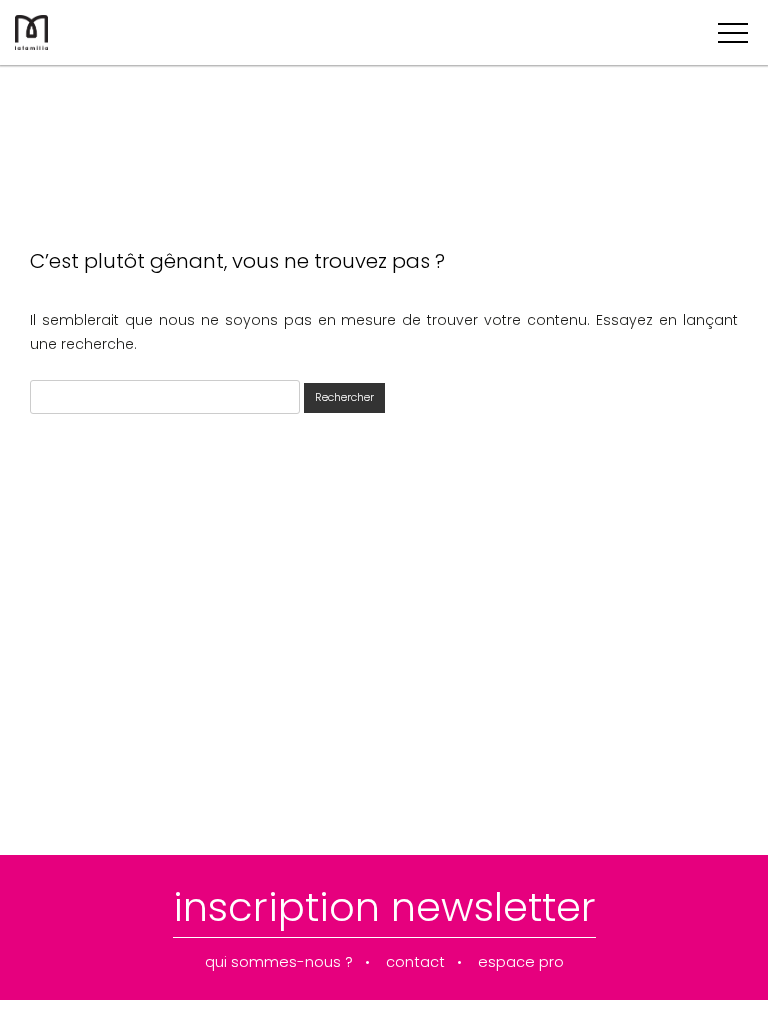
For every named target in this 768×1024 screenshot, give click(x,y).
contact (415, 962)
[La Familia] (31, 45)
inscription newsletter (384, 907)
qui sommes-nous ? (279, 962)
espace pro (521, 962)
